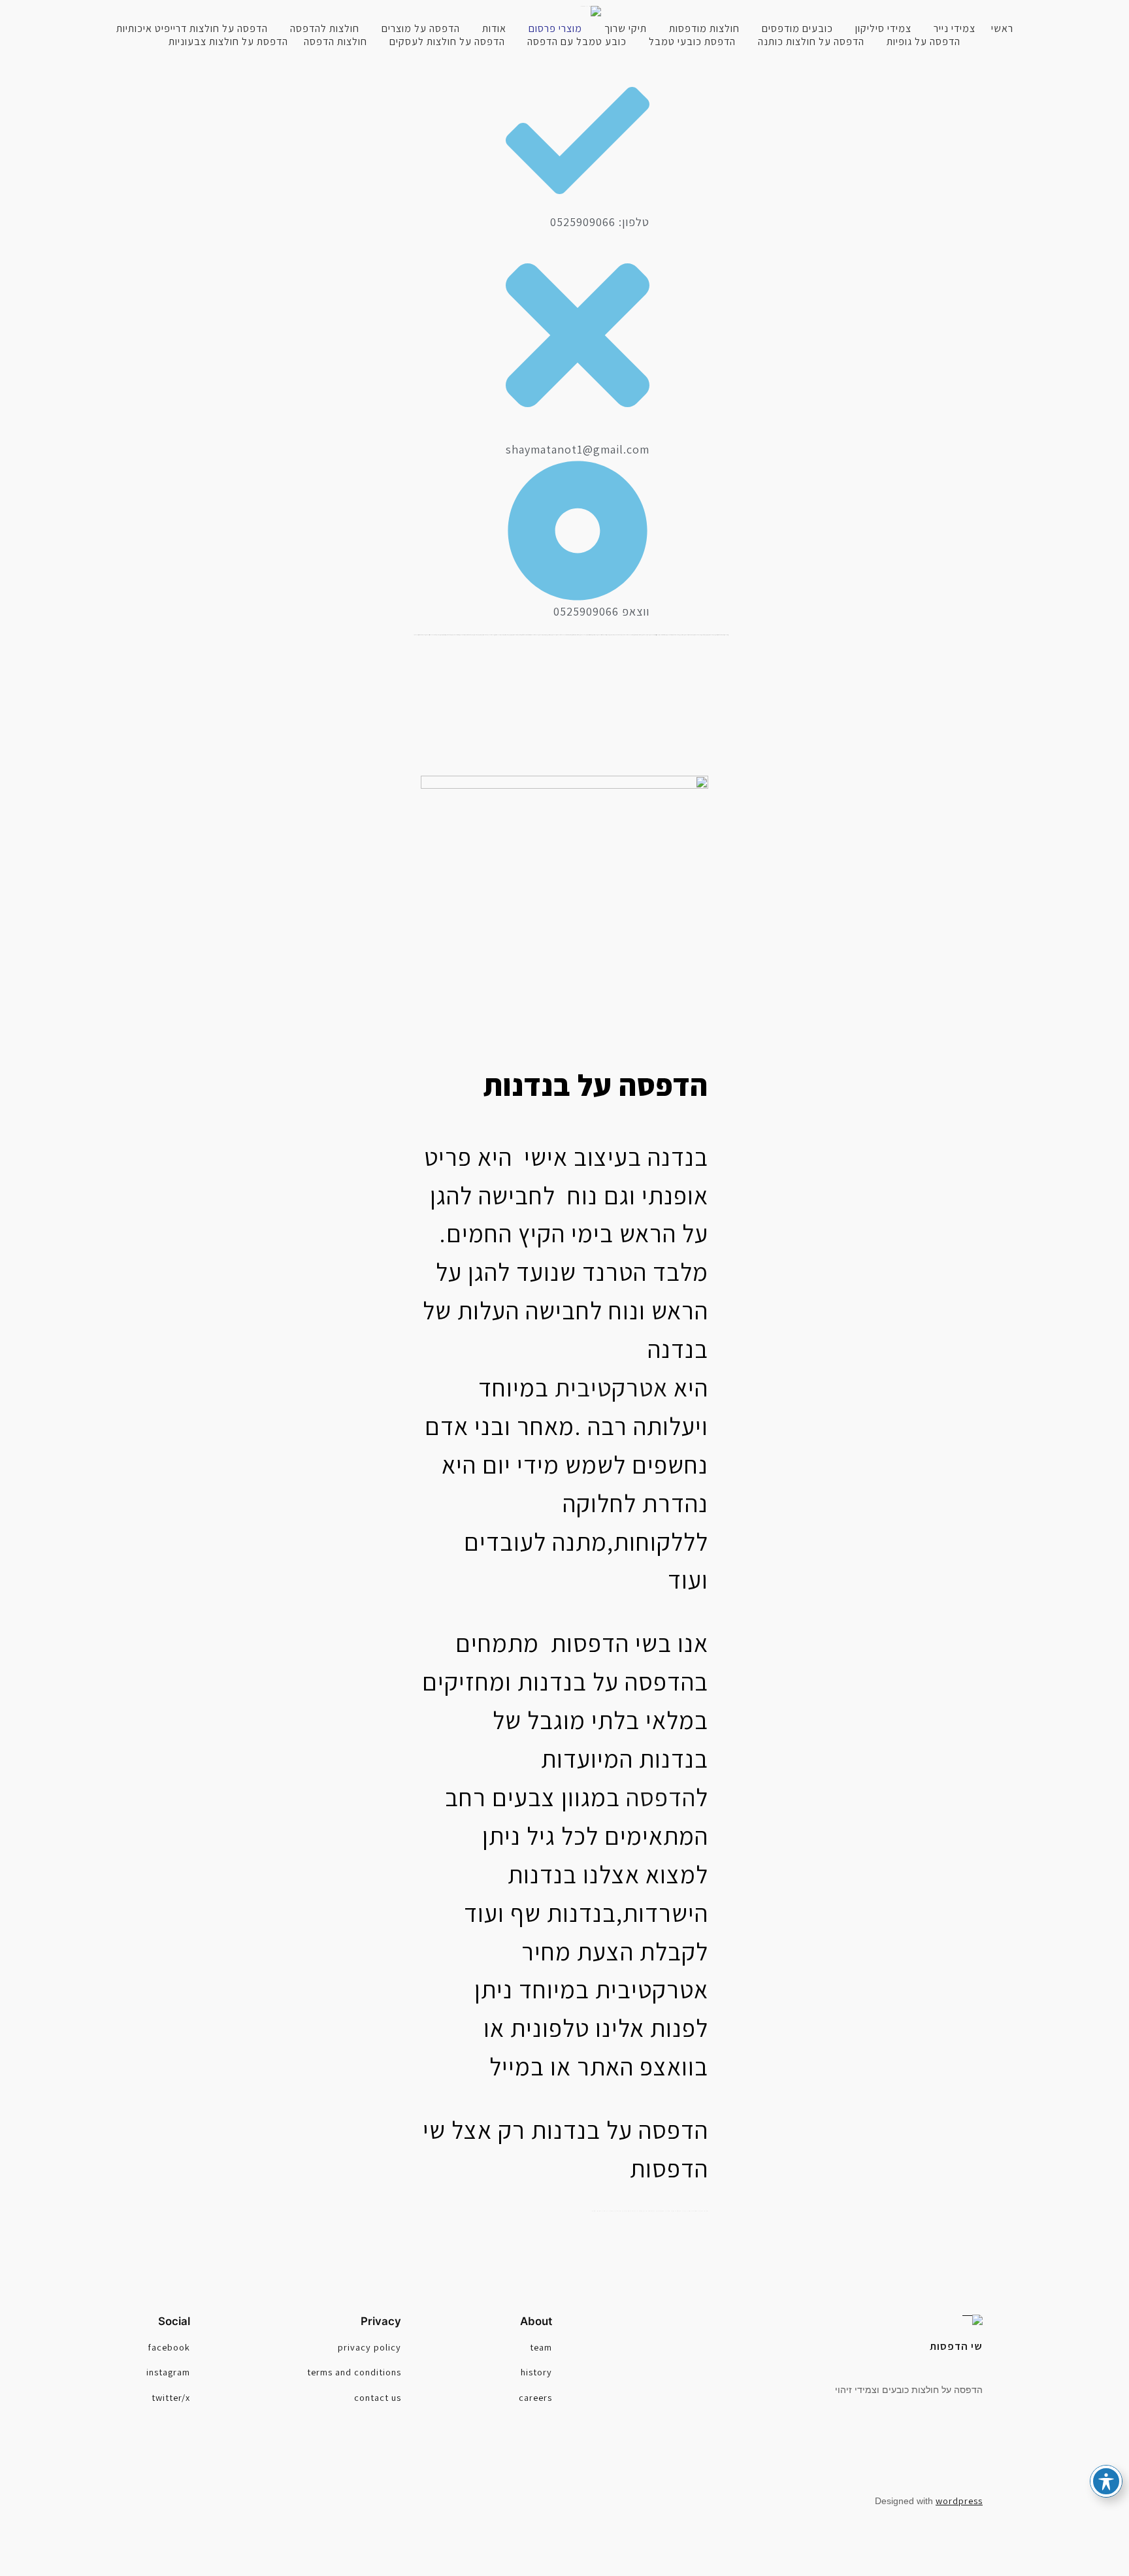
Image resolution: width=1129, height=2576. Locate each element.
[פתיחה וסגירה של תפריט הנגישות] (1106, 2481)
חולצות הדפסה (335, 42)
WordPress (959, 2501)
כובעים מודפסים (797, 29)
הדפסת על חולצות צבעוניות (228, 42)
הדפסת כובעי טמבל (692, 42)
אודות (494, 29)
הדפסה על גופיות (924, 42)
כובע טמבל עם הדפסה (577, 42)
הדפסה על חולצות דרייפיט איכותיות (192, 29)
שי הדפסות (956, 2346)
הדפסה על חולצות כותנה (811, 42)
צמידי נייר (955, 29)
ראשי (1002, 29)
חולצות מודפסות (704, 29)
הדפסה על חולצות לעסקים (447, 42)
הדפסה (661, 1797)
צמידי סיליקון (883, 29)
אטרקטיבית (611, 1387)
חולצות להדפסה (325, 29)
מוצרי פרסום (555, 29)
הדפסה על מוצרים (421, 29)
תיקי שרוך (626, 29)
